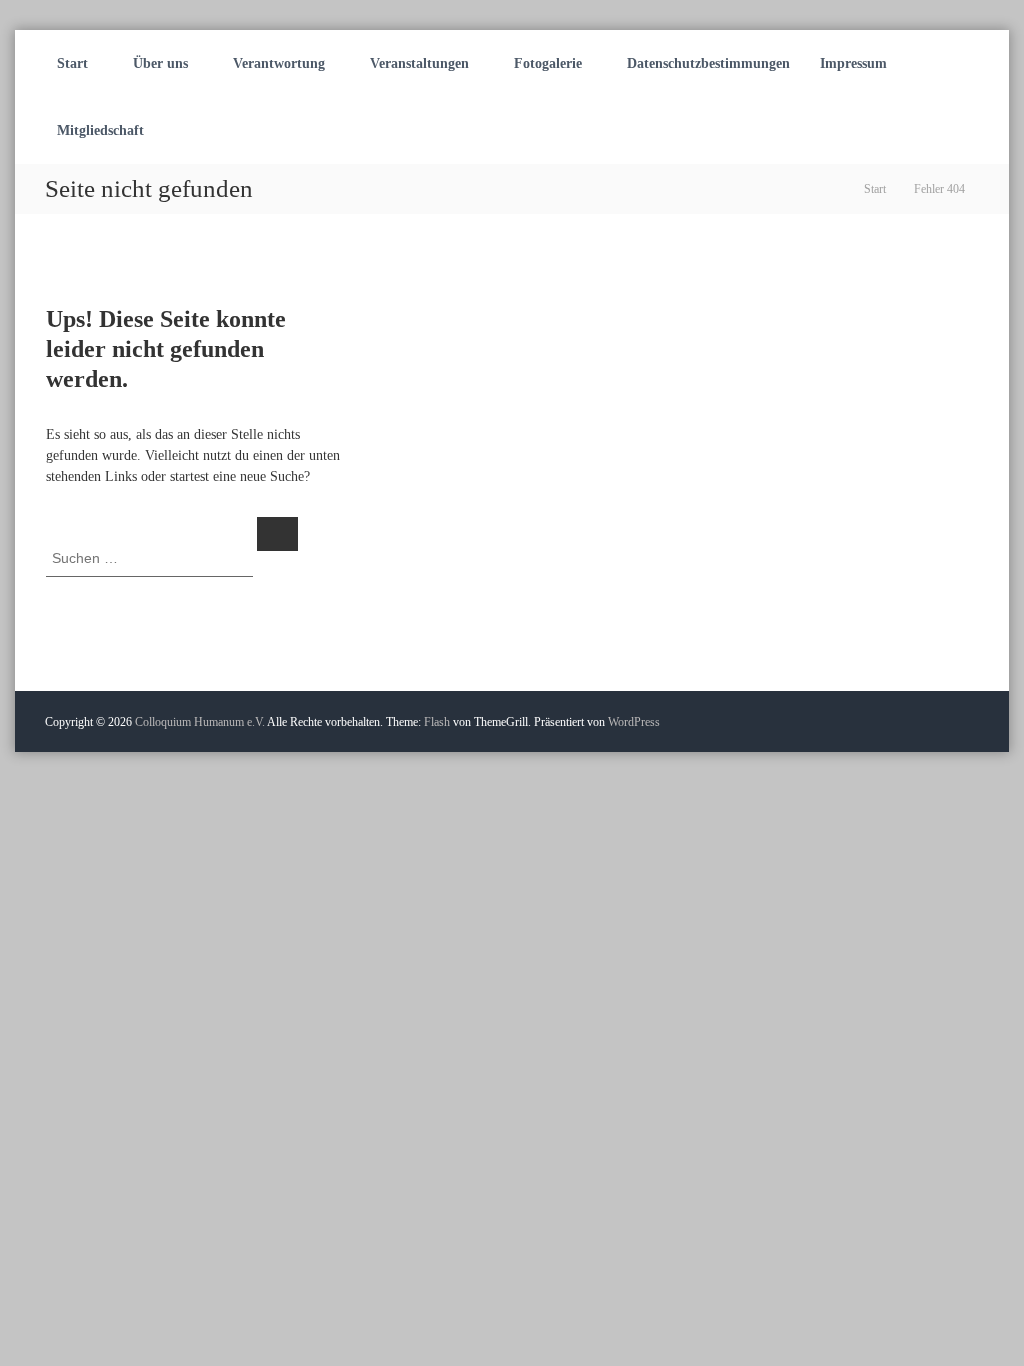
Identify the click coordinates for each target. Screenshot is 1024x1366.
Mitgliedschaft (100, 130)
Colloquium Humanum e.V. (200, 722)
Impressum (853, 63)
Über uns (160, 63)
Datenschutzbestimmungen (708, 63)
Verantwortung (279, 63)
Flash (437, 722)
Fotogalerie (548, 63)
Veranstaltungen (419, 63)
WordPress (634, 722)
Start (72, 63)
